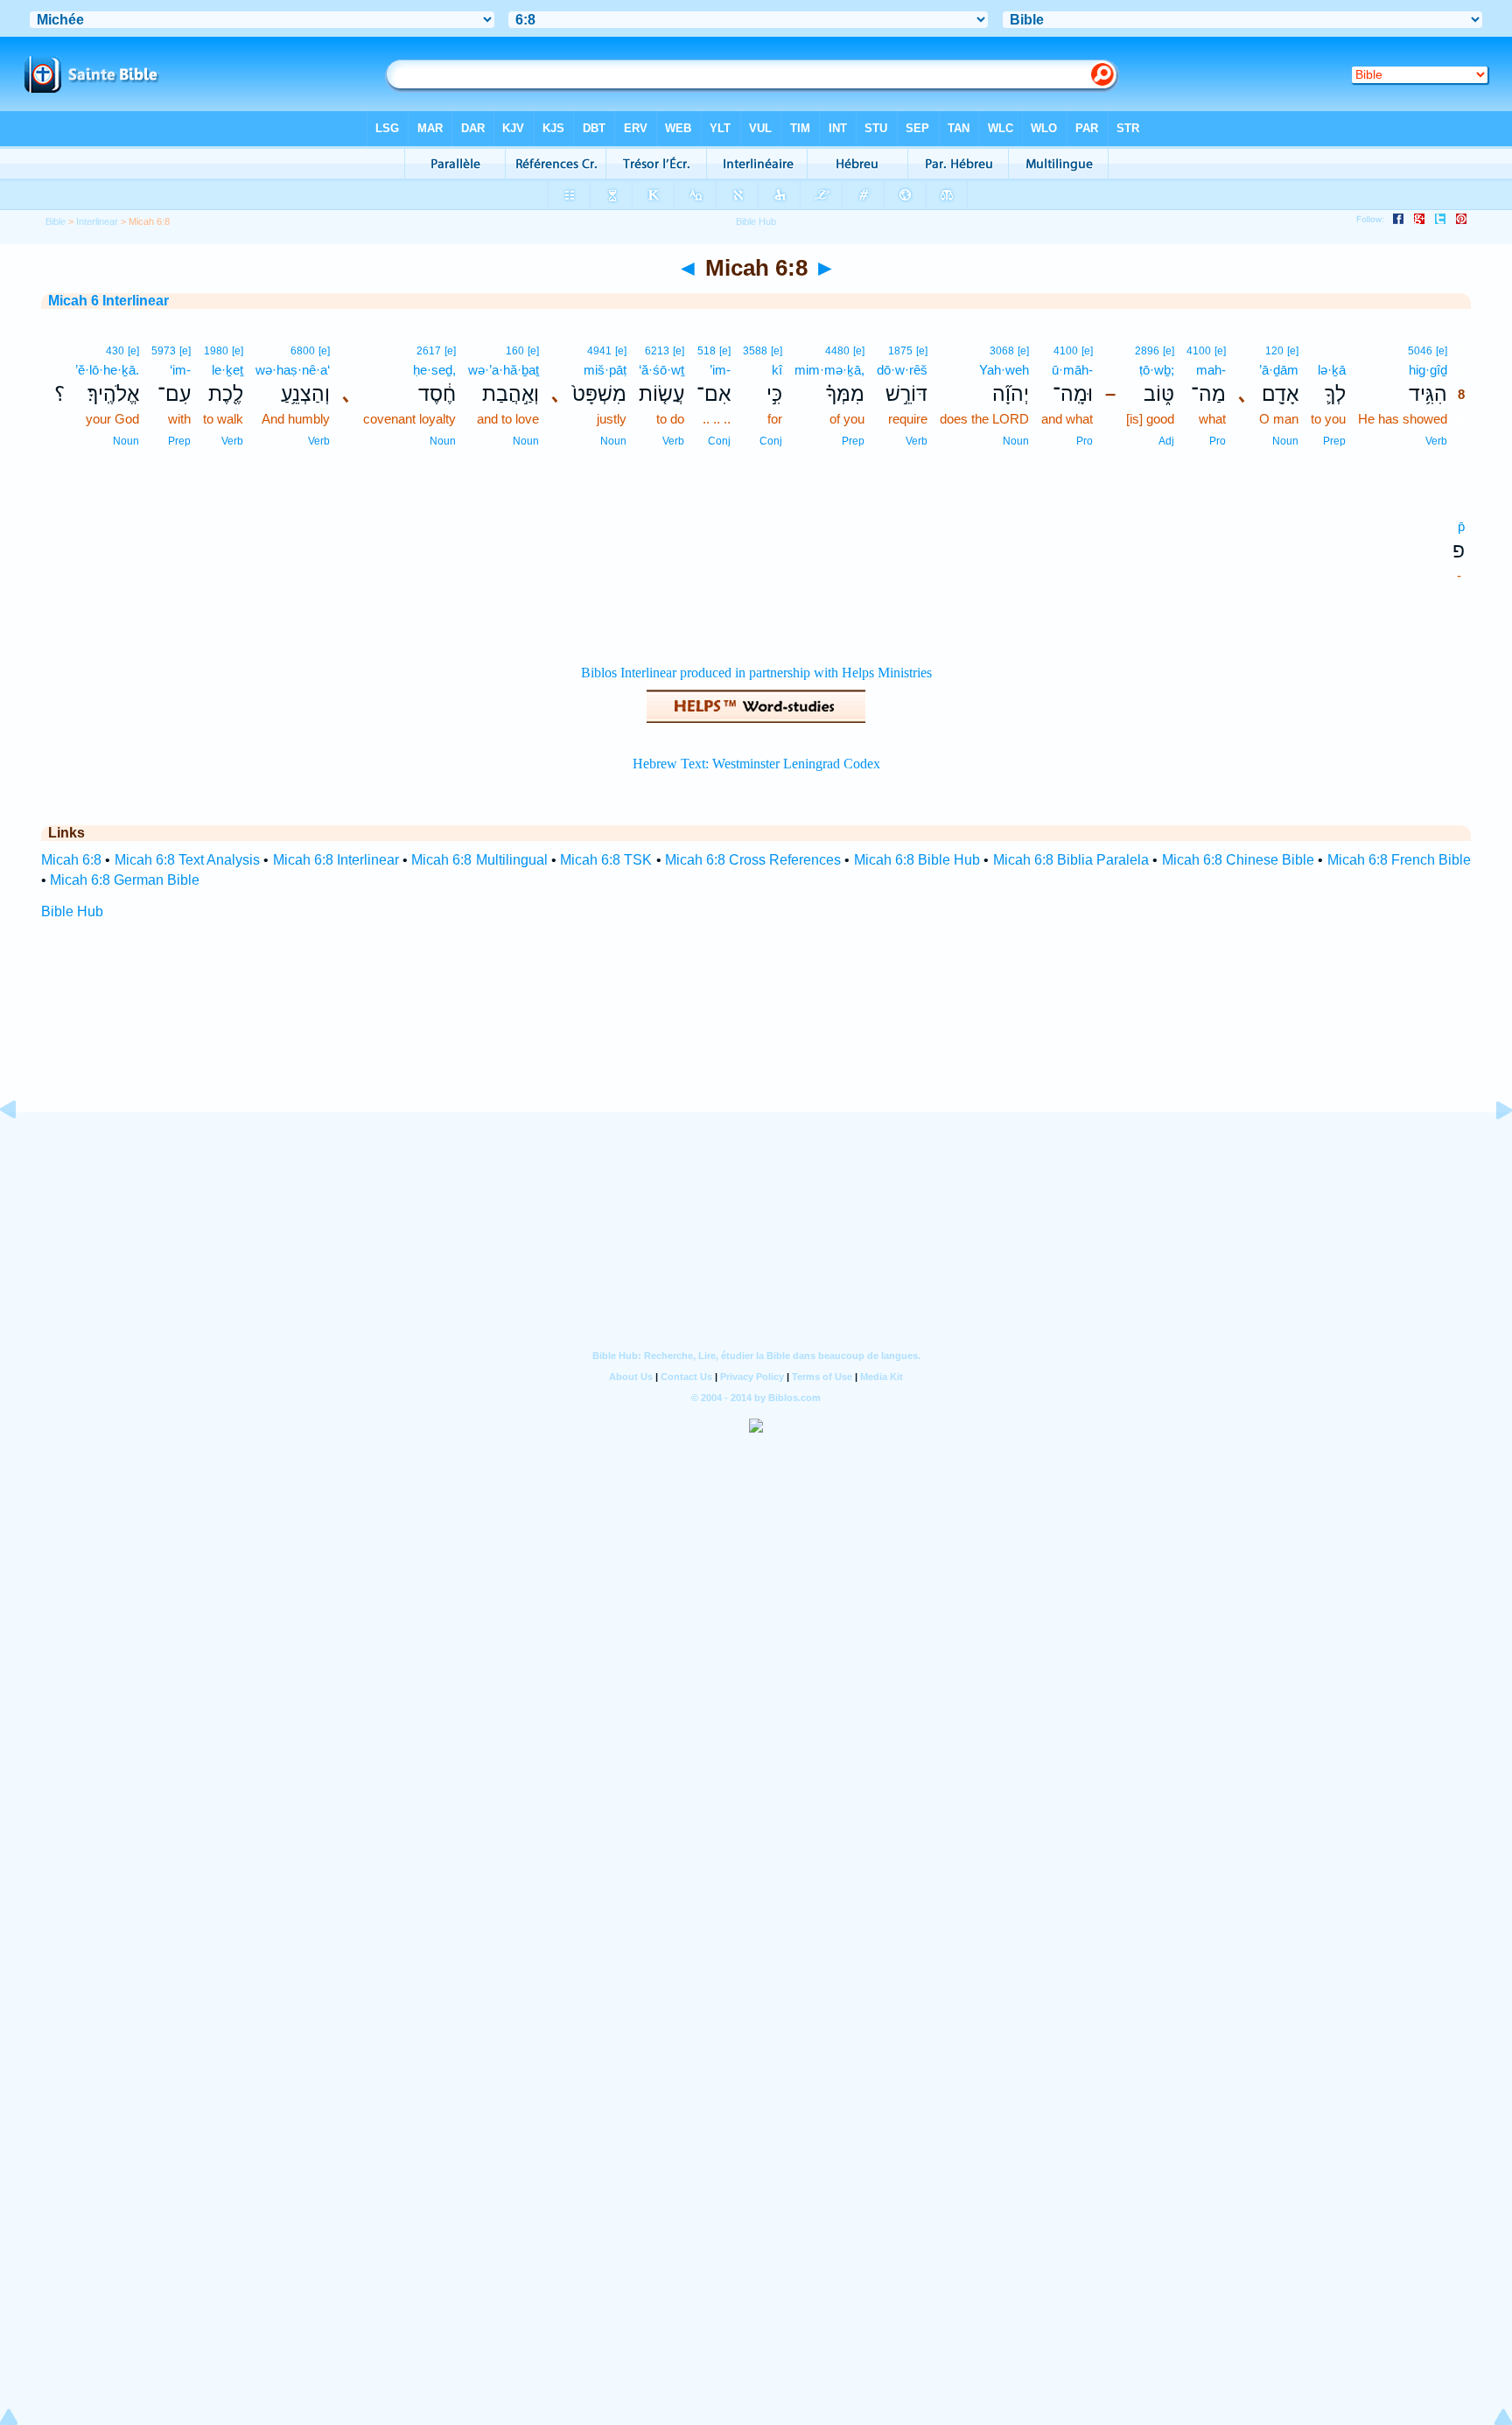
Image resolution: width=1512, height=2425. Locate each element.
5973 (164, 351)
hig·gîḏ (1428, 370)
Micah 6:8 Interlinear (336, 860)
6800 (303, 351)
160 (515, 351)
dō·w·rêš (902, 370)
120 (1274, 351)
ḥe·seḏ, (434, 370)
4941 (599, 351)
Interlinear (97, 221)
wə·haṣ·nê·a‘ (293, 370)
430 (115, 351)
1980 (216, 351)
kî (777, 370)
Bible (56, 221)
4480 (837, 351)
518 (707, 351)
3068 (1002, 351)
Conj (771, 441)
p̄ (1461, 526)
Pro (1218, 441)
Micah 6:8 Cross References (753, 860)
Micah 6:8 (71, 860)
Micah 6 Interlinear (108, 301)
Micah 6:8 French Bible (1400, 860)
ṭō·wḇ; (1157, 370)
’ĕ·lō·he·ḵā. (107, 370)
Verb (1436, 441)
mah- (1211, 370)
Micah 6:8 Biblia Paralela (1071, 860)
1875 (900, 351)
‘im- (180, 370)
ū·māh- (1072, 370)
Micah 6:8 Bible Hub (917, 860)
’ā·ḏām (1279, 370)
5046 (1420, 351)
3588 (755, 351)
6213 (657, 351)
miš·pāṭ (605, 370)
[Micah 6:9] (1490, 1149)
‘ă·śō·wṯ (661, 370)
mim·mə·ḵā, (829, 370)
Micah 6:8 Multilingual (479, 860)
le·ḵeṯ (227, 370)
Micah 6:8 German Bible (125, 880)
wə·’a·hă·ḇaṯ (504, 370)
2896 (1147, 351)
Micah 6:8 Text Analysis (188, 860)
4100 (1199, 351)
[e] (1442, 351)
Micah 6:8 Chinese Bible (1239, 860)
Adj (1166, 441)
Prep (1334, 441)
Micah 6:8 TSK (606, 860)
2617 (429, 351)
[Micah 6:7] (22, 1149)
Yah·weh (1004, 370)
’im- (720, 370)
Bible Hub (72, 911)
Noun (1285, 441)
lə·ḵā (1332, 370)
